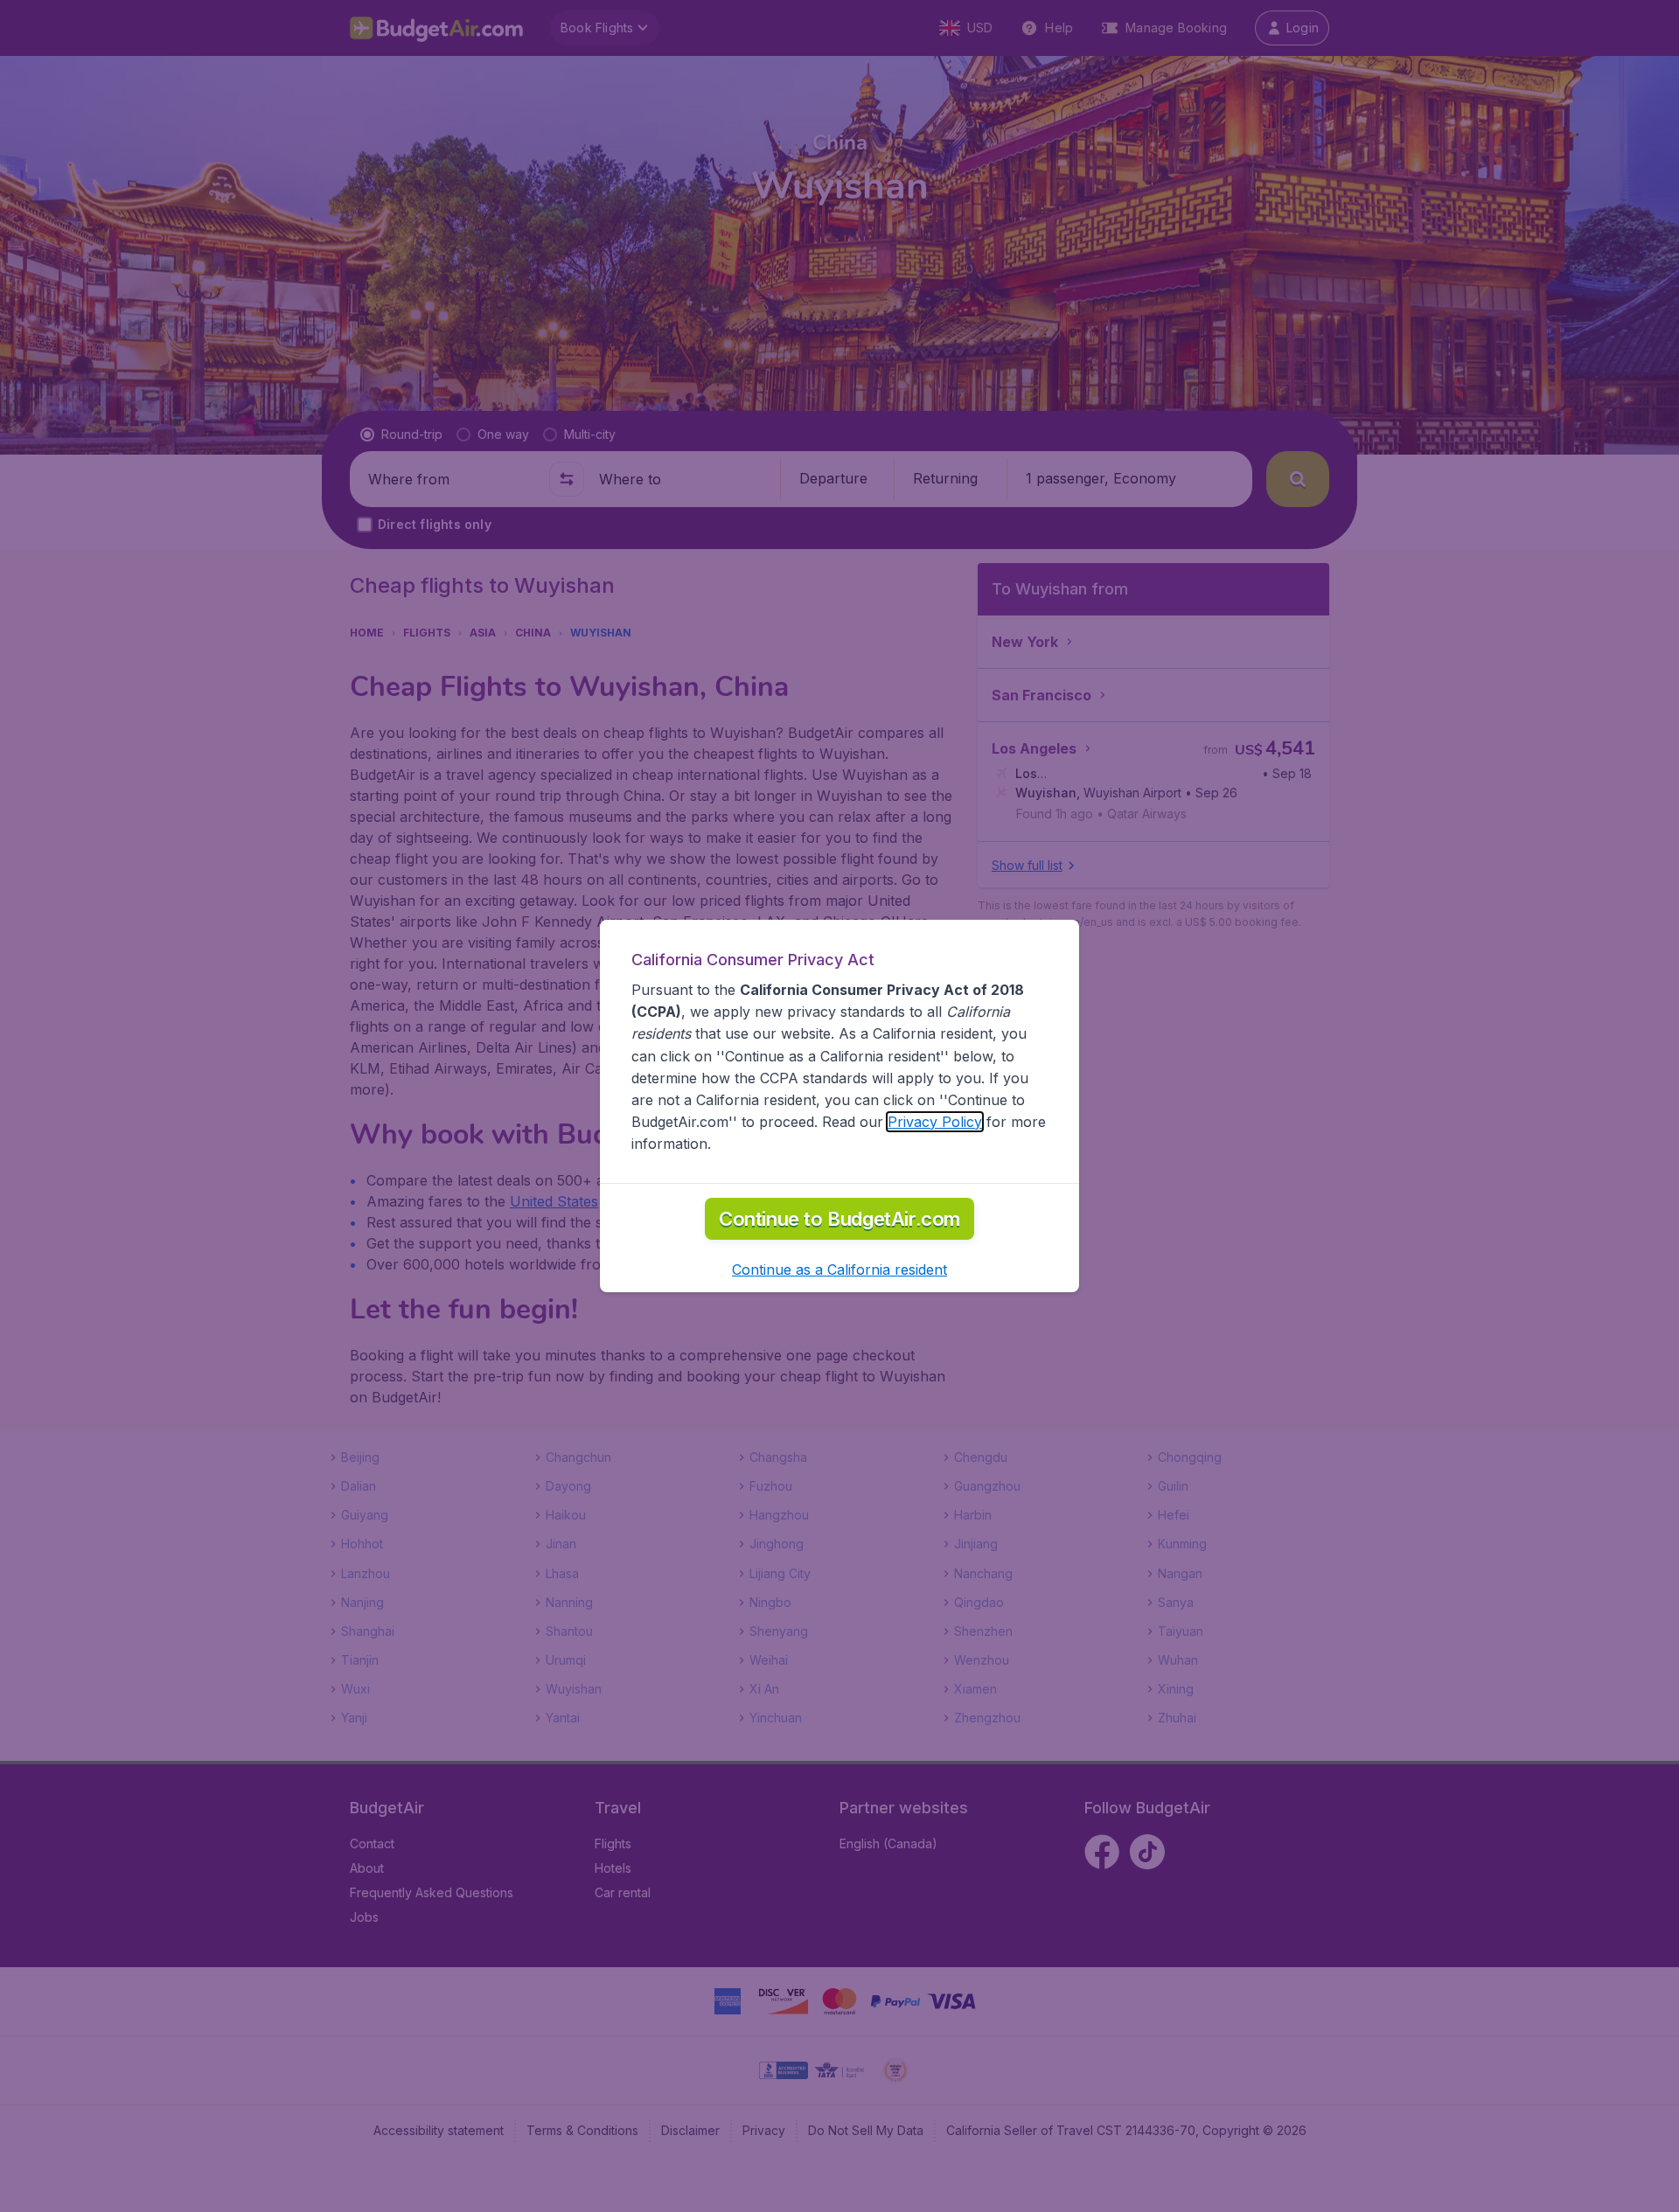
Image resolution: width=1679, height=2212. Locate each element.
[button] (839, 1269)
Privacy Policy (935, 1122)
